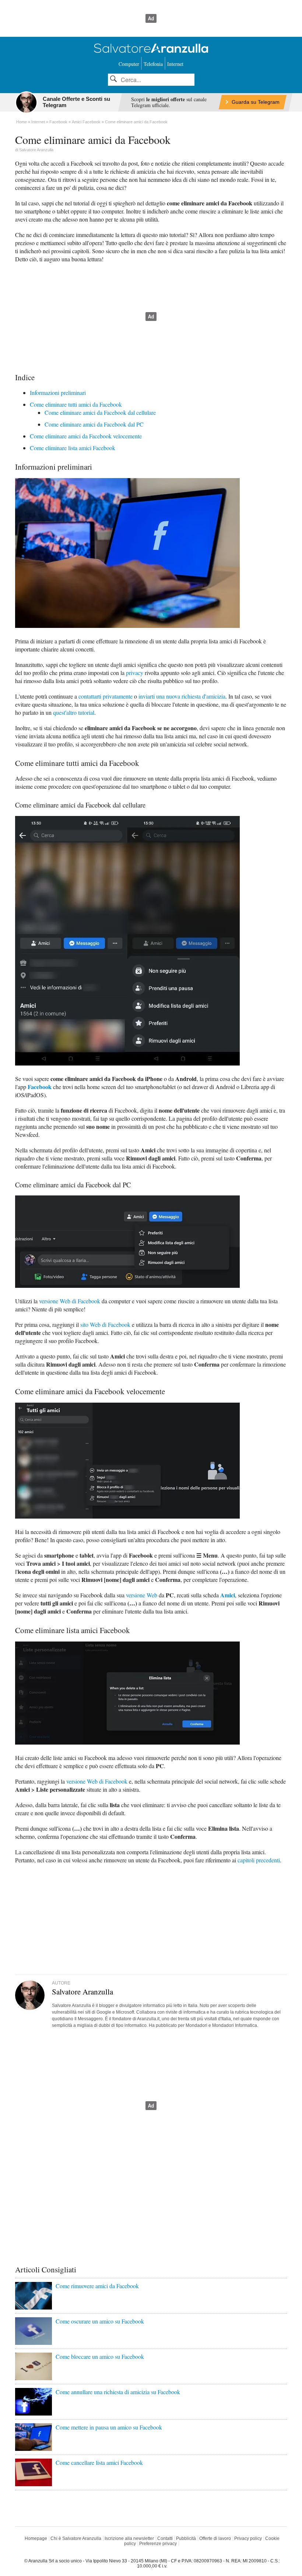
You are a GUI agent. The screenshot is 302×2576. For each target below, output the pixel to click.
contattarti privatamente (106, 696)
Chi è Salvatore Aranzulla (76, 2538)
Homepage (36, 2538)
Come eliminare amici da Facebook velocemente (86, 436)
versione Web (142, 1595)
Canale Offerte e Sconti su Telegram (76, 102)
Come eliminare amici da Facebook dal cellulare (100, 412)
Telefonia (153, 64)
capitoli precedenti (259, 1860)
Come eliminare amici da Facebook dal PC (94, 424)
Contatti (165, 2538)
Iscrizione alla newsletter (129, 2538)
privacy (135, 673)
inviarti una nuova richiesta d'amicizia (182, 696)
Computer (129, 64)
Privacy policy (248, 2538)
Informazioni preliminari (58, 393)
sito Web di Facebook (105, 1324)
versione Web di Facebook (70, 1301)
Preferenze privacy (158, 2544)
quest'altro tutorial (74, 712)
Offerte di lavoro (215, 2538)
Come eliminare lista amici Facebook (73, 448)
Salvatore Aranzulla (36, 150)
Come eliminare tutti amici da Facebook (76, 404)
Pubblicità (186, 2538)
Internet (175, 64)
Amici (228, 1595)
